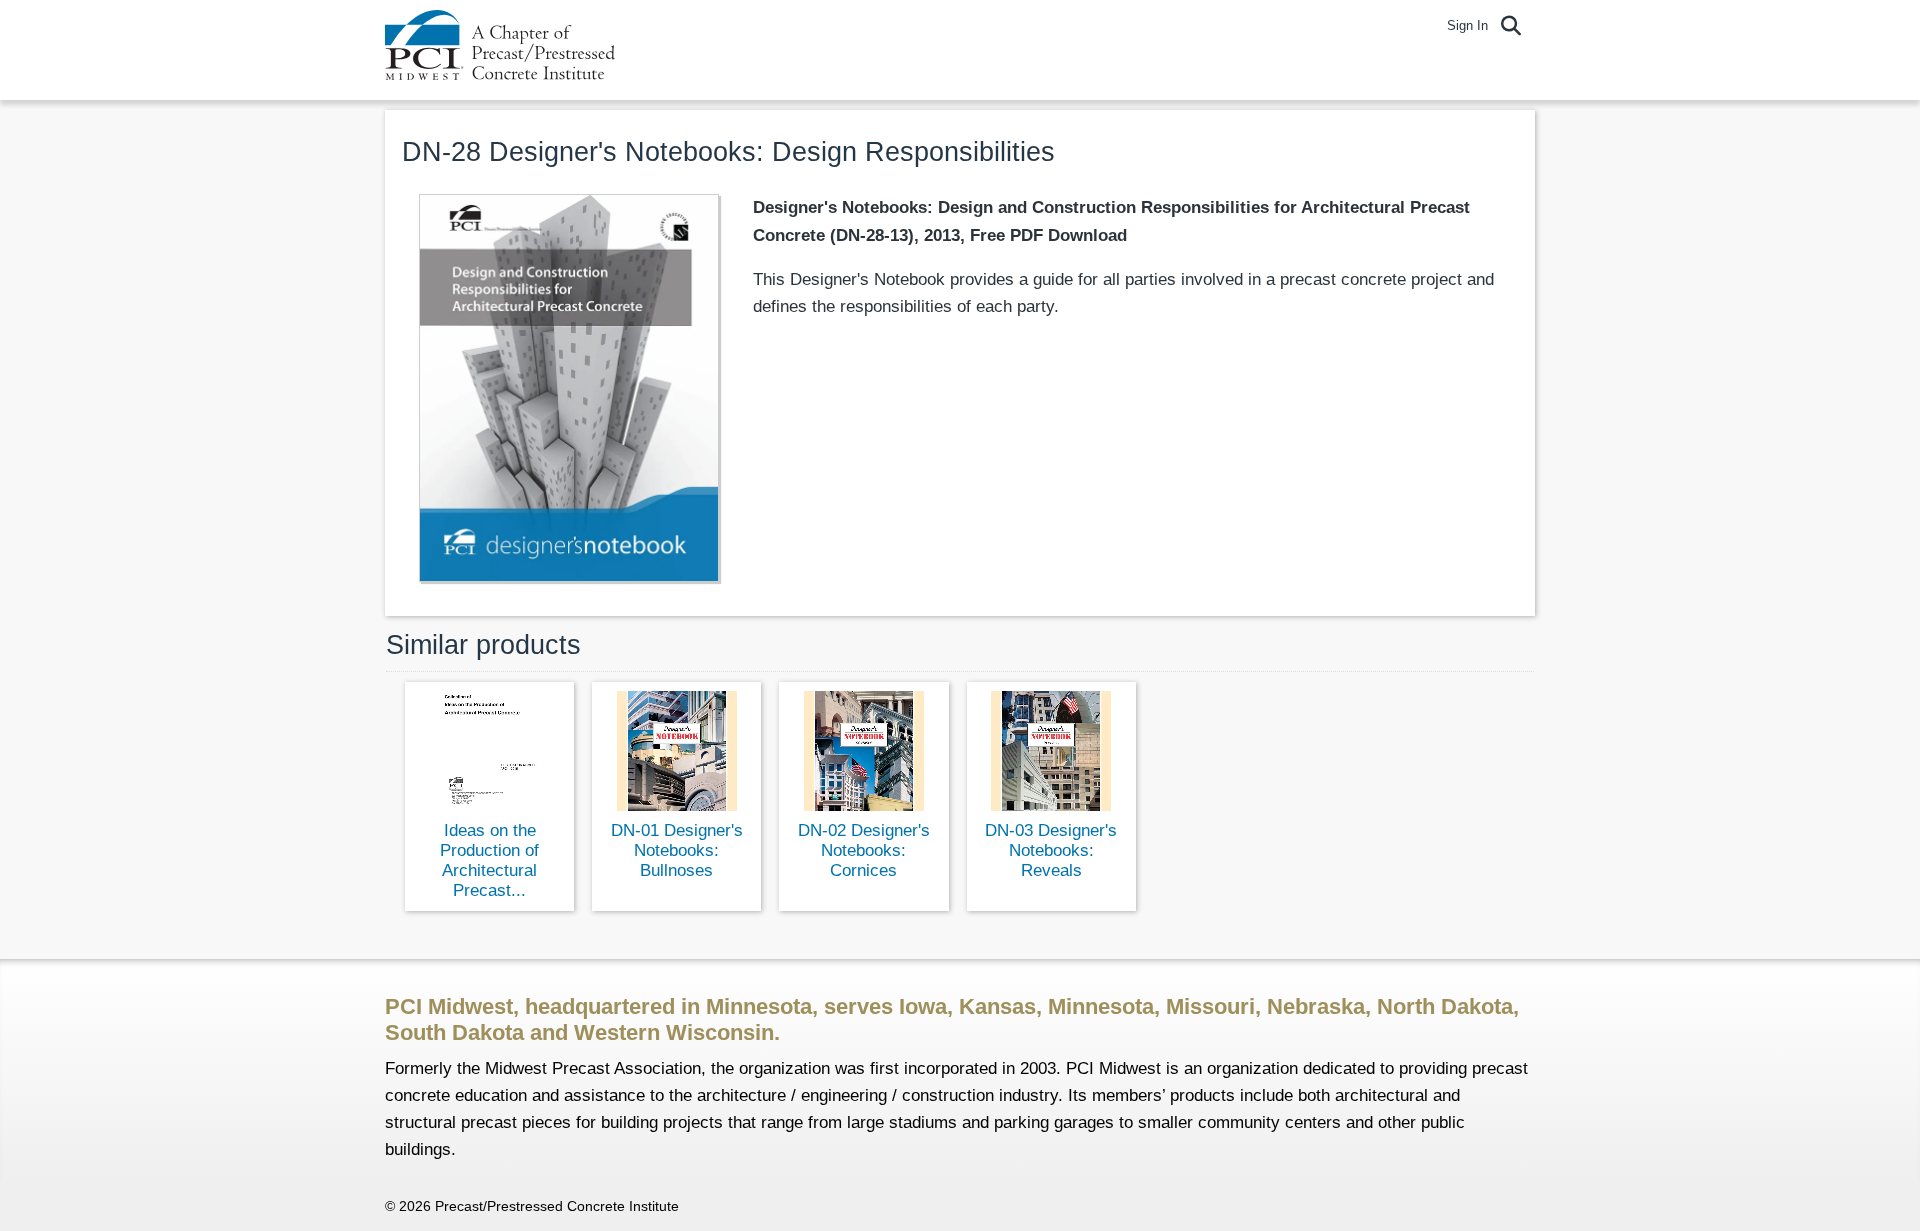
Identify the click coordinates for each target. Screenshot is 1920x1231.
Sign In (1467, 25)
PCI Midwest (500, 50)
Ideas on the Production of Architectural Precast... (489, 860)
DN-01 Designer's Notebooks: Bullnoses (677, 850)
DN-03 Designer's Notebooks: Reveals (1051, 850)
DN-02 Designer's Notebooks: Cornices (864, 850)
